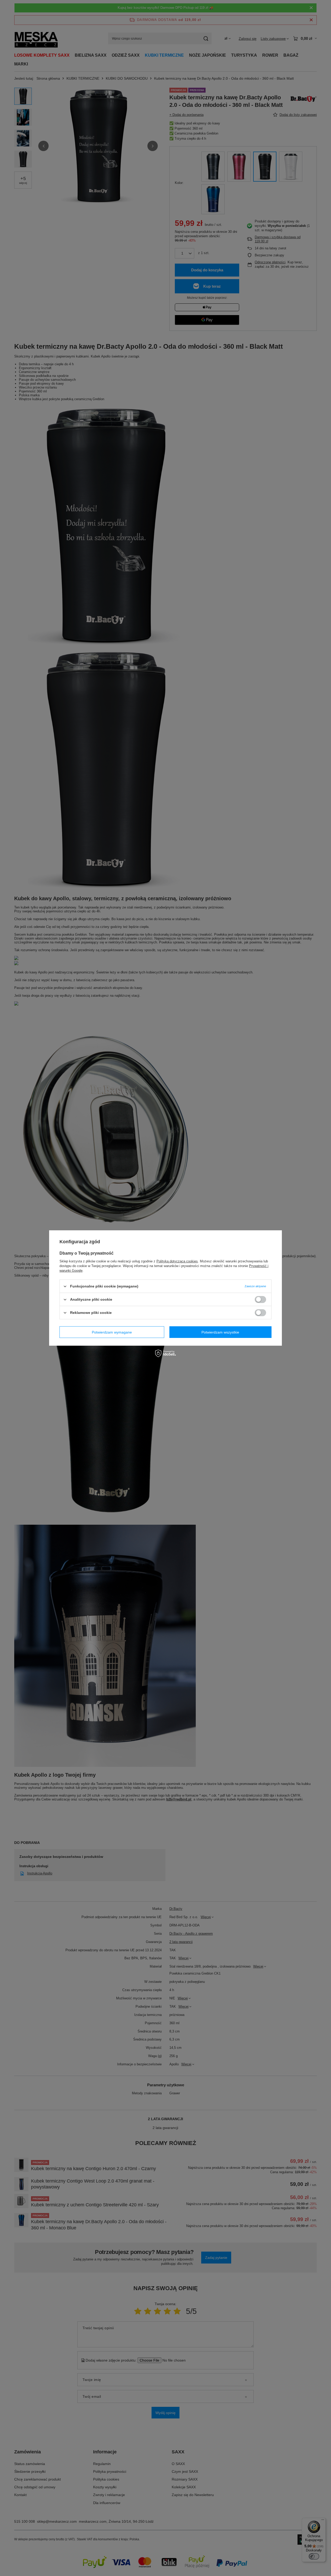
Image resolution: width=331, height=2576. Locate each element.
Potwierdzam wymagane (112, 1332)
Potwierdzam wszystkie (220, 1332)
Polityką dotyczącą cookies (177, 1261)
